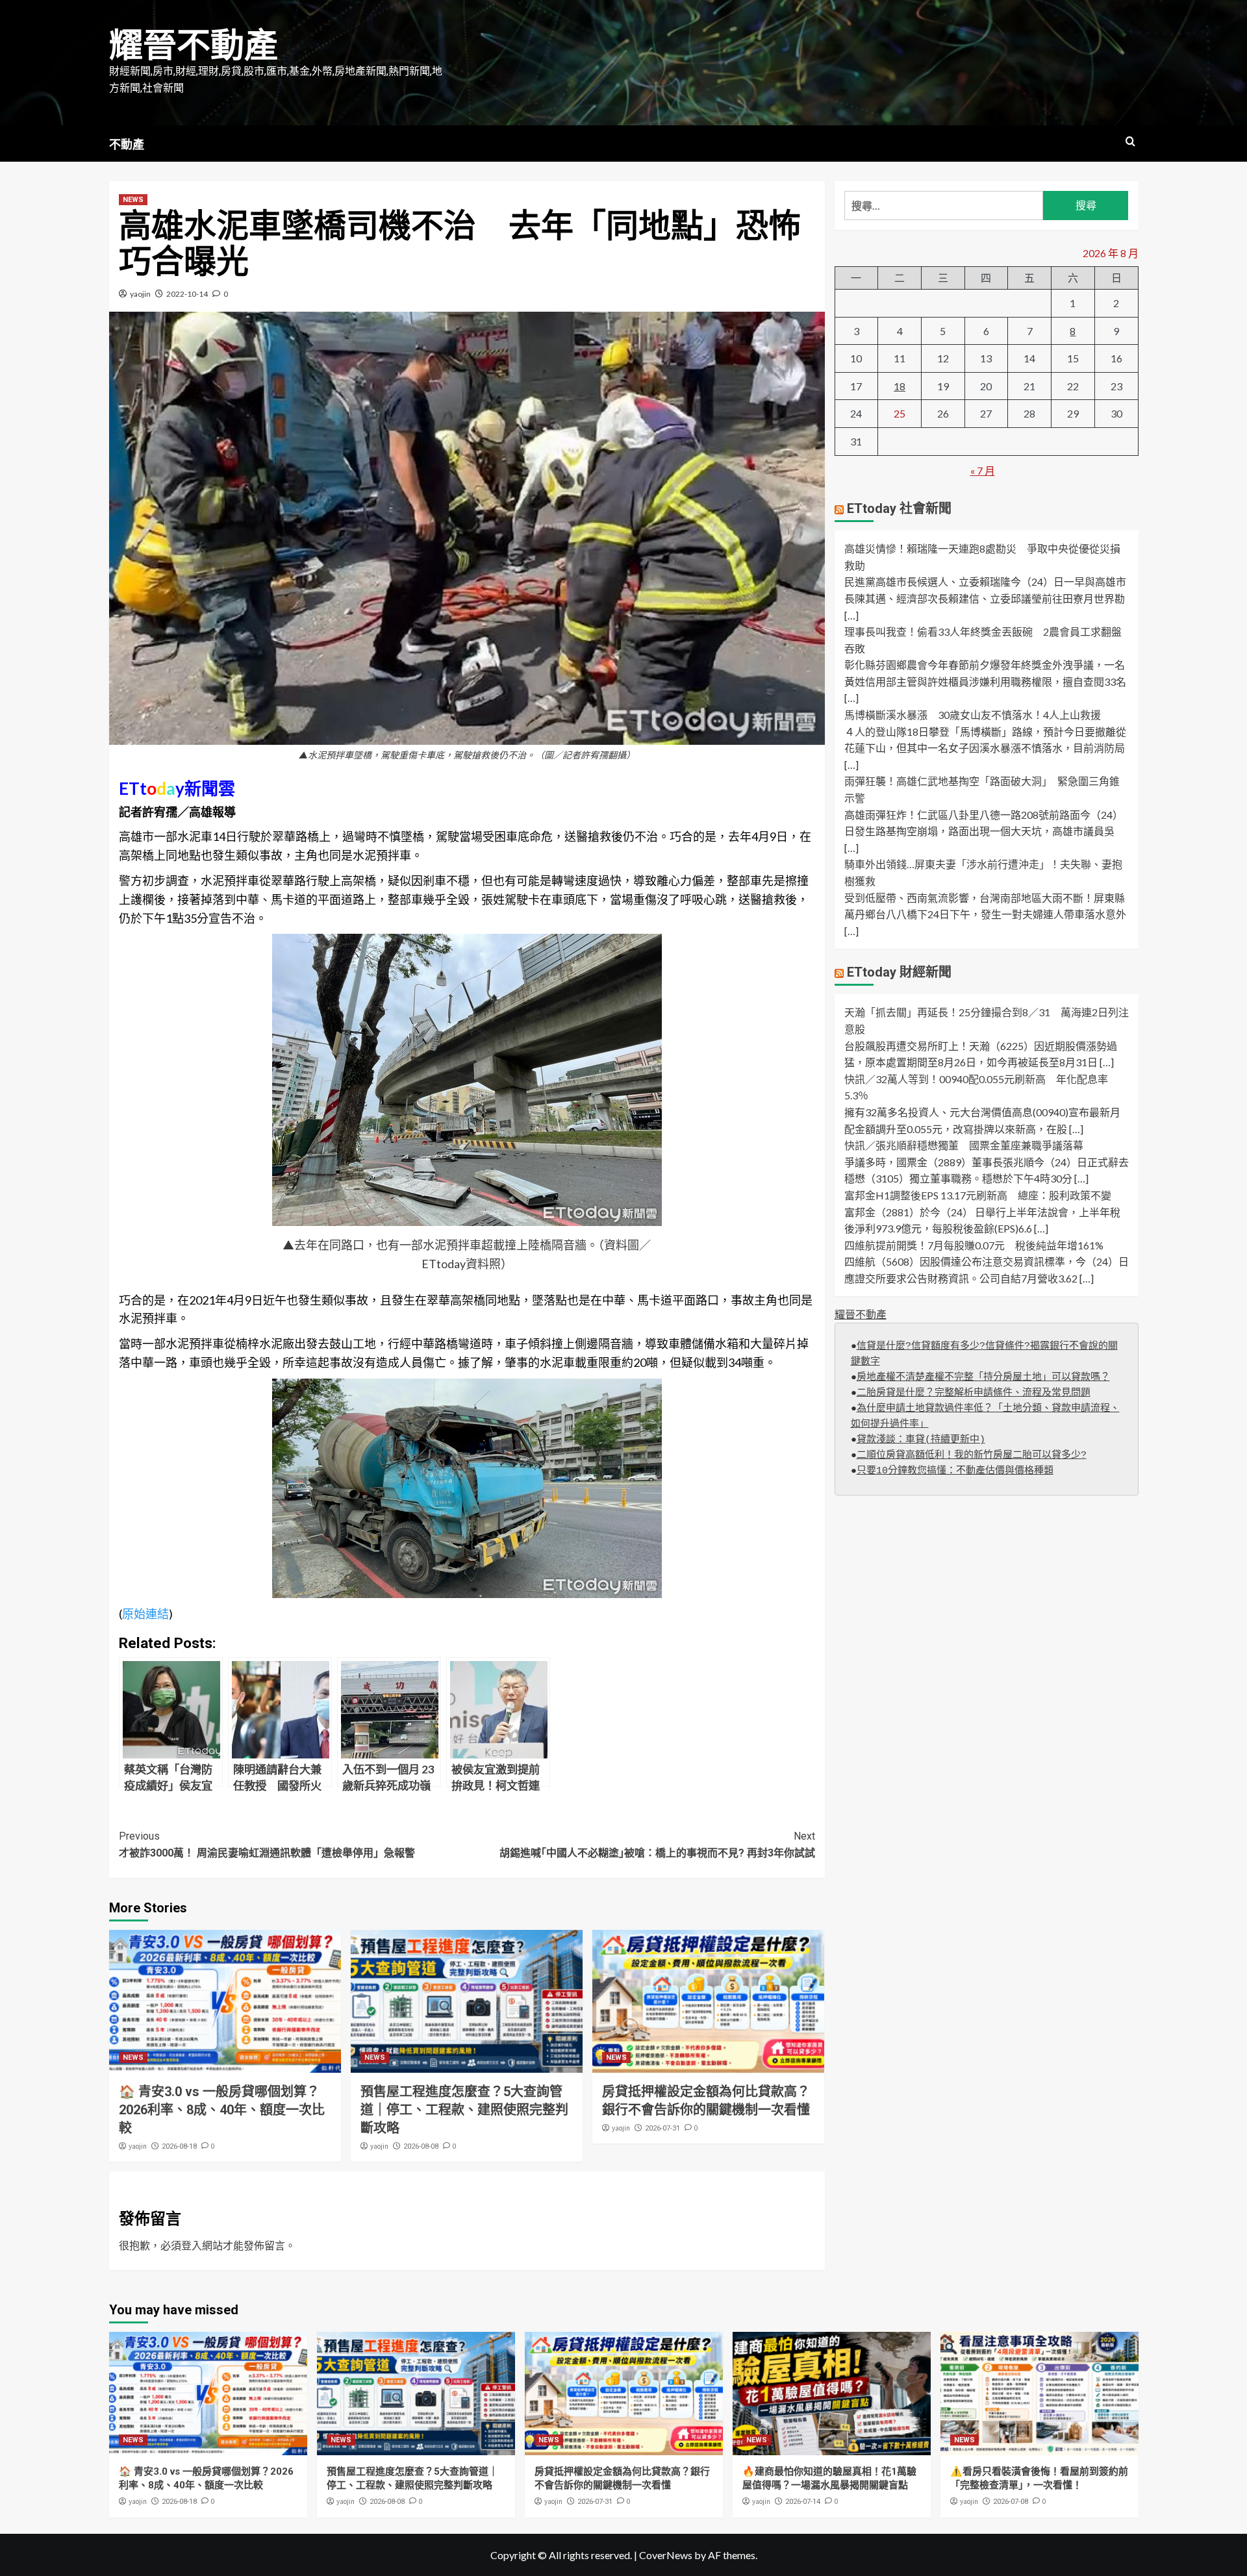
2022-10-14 (187, 294)
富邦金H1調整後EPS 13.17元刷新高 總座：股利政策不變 (978, 1195)
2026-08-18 (179, 2146)
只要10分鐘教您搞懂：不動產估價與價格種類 (955, 1471)
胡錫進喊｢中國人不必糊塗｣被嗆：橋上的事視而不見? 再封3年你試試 (657, 1844)
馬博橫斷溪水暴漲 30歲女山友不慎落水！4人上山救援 (973, 715)
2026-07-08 (1011, 2502)
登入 (192, 2245)
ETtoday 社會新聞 (899, 509)
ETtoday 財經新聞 (899, 973)
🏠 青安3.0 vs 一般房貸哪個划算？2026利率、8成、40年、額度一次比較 (222, 2110)
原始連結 (145, 1614)
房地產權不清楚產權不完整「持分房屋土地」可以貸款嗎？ (983, 1378)
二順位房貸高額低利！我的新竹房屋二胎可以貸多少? (972, 1456)
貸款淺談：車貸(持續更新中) (921, 1440)
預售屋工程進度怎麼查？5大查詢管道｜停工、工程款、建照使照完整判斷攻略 (464, 2110)
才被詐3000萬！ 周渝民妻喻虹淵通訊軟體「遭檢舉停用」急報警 (267, 1844)
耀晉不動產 (194, 46)
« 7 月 (983, 470)
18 (900, 386)
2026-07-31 (662, 2128)
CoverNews (666, 2555)
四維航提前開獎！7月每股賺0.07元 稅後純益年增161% (974, 1245)
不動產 (127, 144)
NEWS (133, 200)
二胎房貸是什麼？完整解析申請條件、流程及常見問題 (974, 1393)
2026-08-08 (421, 2146)
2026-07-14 (803, 2502)
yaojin (140, 294)
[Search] (1130, 142)
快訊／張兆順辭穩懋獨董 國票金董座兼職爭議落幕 (964, 1146)
